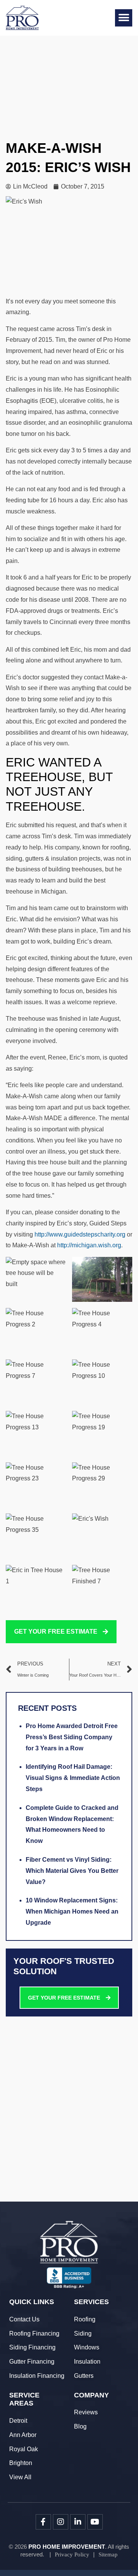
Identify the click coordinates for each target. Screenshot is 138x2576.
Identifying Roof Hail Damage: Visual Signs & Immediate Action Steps (73, 1778)
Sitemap (108, 2554)
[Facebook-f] (43, 2522)
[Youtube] (95, 2522)
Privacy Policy (72, 2554)
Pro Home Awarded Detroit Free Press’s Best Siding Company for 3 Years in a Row (72, 1737)
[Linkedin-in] (78, 2522)
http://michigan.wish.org (89, 1245)
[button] (124, 18)
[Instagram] (61, 2522)
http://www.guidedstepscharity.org (80, 1234)
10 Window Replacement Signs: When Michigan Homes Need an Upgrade (72, 1911)
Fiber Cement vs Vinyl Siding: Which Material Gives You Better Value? (72, 1871)
